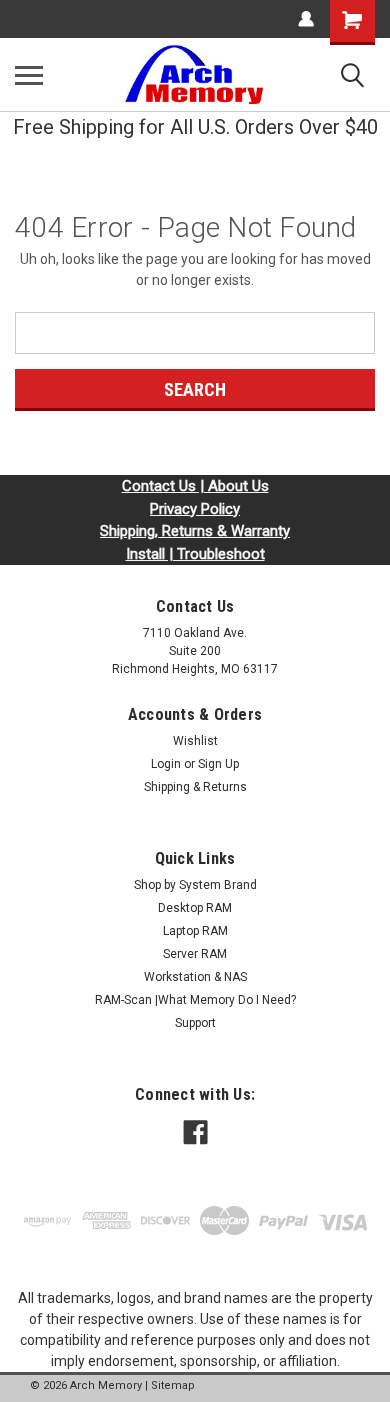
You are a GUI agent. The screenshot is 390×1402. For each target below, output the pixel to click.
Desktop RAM (195, 908)
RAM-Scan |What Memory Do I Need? (195, 1000)
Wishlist (195, 741)
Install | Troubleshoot (195, 554)
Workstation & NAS (195, 977)
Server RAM (195, 954)
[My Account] (306, 19)
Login (166, 764)
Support (195, 1023)
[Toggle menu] (29, 75)
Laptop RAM (195, 931)
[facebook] (195, 1132)
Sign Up (218, 764)
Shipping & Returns (195, 787)
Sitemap (173, 1385)
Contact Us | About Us (195, 486)
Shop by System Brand (195, 885)
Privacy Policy (195, 509)
